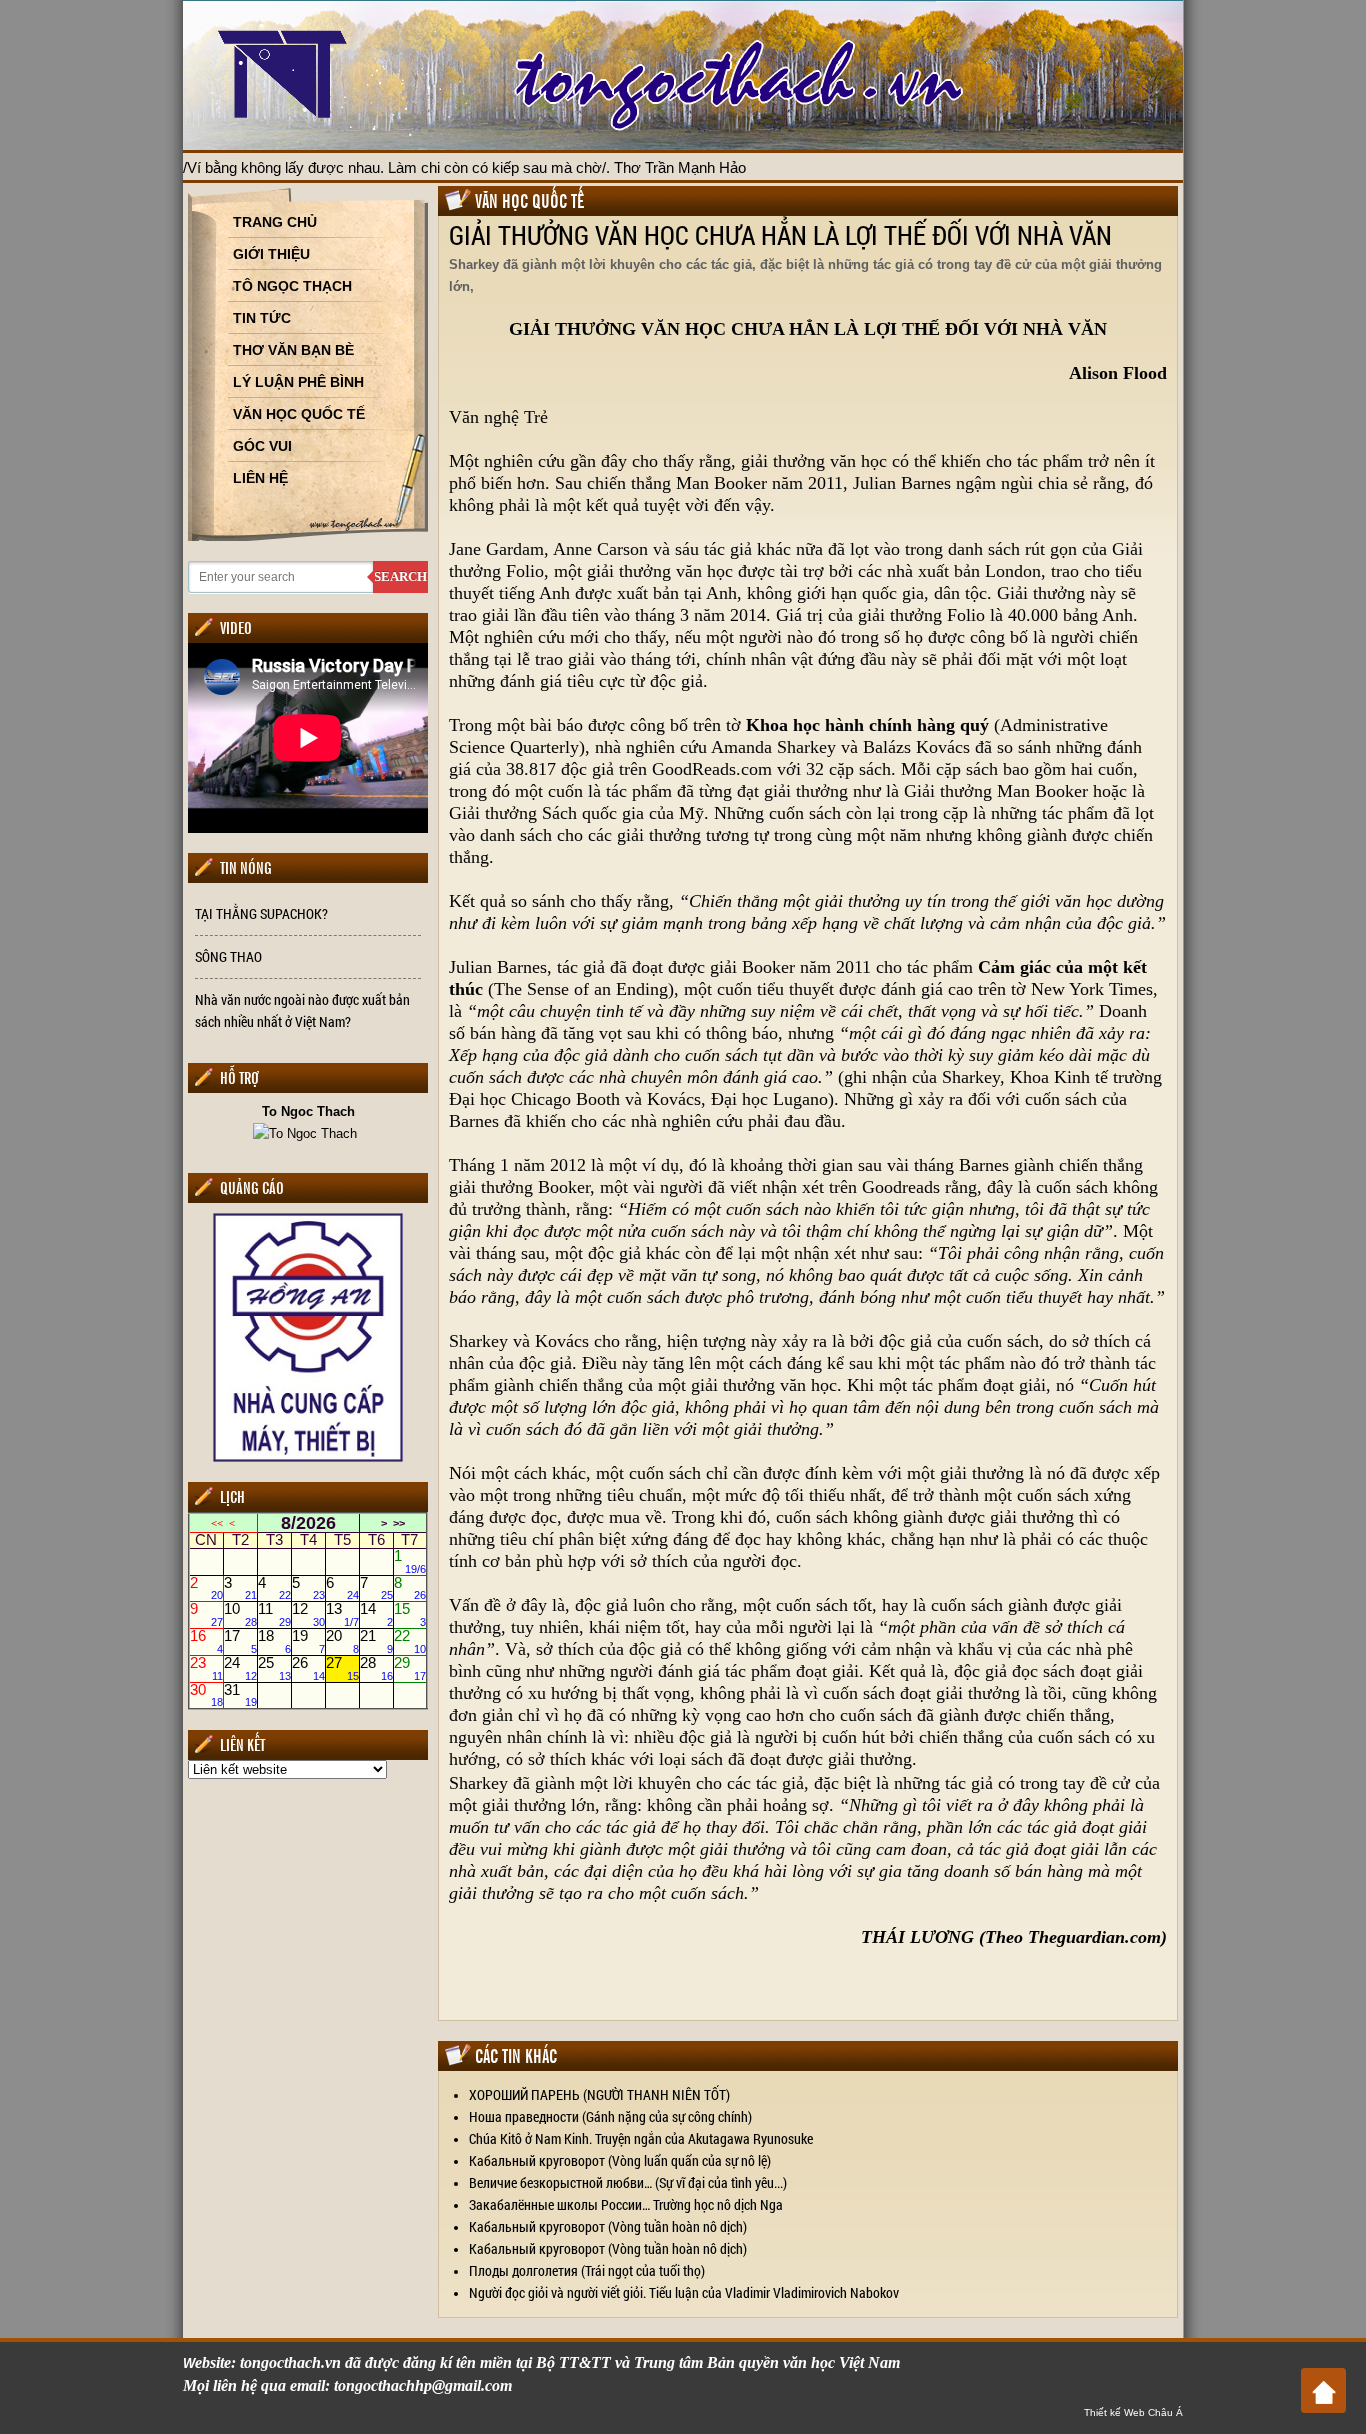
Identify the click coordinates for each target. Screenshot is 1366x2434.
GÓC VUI (262, 446)
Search (400, 576)
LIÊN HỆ (260, 478)
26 (308, 1668)
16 (206, 1642)
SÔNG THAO (228, 956)
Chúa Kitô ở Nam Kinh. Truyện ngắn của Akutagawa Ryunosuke (641, 2138)
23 (206, 1668)
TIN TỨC (262, 318)
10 (240, 1615)
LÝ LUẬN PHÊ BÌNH (298, 382)
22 (410, 1642)
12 (308, 1615)
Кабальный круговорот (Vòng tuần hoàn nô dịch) (608, 2226)
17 (240, 1642)
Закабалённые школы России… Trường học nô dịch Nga (626, 2204)
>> (399, 1523)
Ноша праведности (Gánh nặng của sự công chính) (610, 2116)
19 (308, 1642)
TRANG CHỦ (275, 222)
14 (376, 1615)
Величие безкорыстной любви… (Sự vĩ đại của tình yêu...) (628, 2182)
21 (376, 1642)
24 (240, 1668)
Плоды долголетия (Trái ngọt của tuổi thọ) (587, 2270)
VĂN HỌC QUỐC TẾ (299, 414)
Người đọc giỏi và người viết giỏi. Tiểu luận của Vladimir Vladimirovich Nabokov (684, 2292)
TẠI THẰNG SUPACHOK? (261, 913)
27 (342, 1668)
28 (376, 1668)
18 (274, 1642)
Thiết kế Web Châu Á (1133, 2412)
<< (217, 1523)
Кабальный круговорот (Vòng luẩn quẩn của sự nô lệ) (620, 2160)
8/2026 (308, 1523)
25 (274, 1668)
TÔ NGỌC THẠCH (292, 286)
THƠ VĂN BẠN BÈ (293, 350)
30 (206, 1695)
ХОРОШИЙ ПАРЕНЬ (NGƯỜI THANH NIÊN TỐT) (599, 2094)
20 (342, 1642)
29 (410, 1668)
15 (410, 1615)
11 (274, 1615)
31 (240, 1695)
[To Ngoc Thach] (308, 1132)
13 (342, 1615)
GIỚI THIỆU (271, 254)
